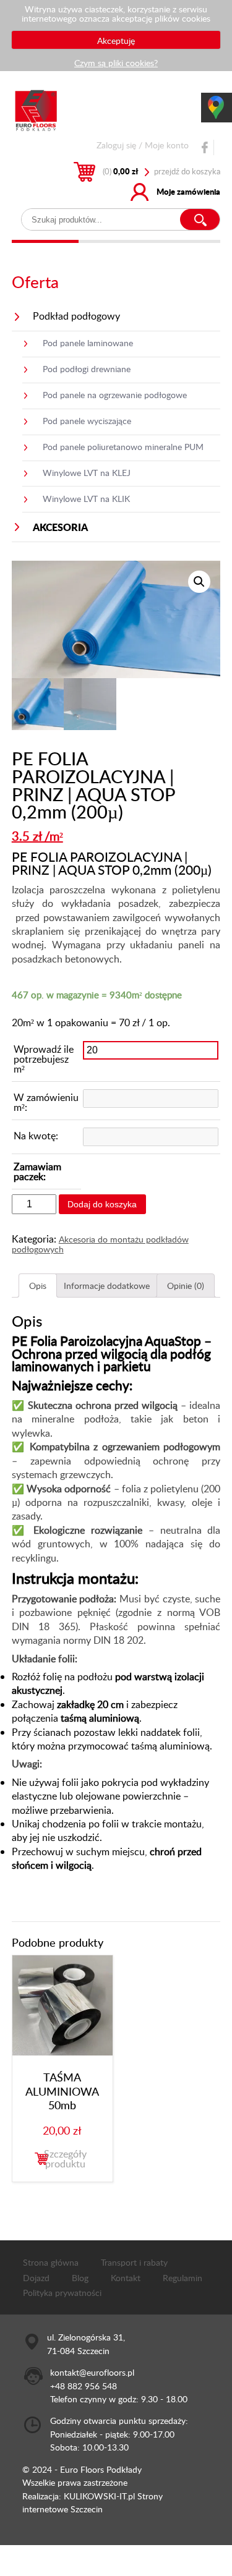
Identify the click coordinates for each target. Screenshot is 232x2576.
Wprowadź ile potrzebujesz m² (44, 1059)
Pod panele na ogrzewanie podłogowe (115, 394)
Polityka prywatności (62, 2292)
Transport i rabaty (134, 2262)
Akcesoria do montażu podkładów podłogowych (100, 1244)
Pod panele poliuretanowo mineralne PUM (123, 446)
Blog (80, 2277)
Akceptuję (116, 40)
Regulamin (183, 2277)
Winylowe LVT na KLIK (86, 498)
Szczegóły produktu (65, 2159)
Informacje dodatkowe (107, 1285)
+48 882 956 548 (84, 2386)
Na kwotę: (36, 1136)
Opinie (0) (186, 1285)
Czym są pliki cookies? (116, 62)
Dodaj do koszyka (102, 1204)
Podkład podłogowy (76, 316)
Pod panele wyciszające (87, 420)
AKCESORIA (60, 527)
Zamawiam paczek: (37, 1171)
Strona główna (51, 2262)
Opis (38, 1285)
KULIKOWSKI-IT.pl (99, 2496)
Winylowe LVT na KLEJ (87, 472)
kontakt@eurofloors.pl (92, 2372)
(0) (121, 171)
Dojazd (36, 2277)
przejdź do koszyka (187, 171)
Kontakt (126, 2277)
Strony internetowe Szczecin (92, 2502)
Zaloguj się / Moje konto (143, 145)
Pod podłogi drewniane (87, 368)
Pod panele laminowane (88, 342)
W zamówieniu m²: (46, 1102)
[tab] (38, 1286)
